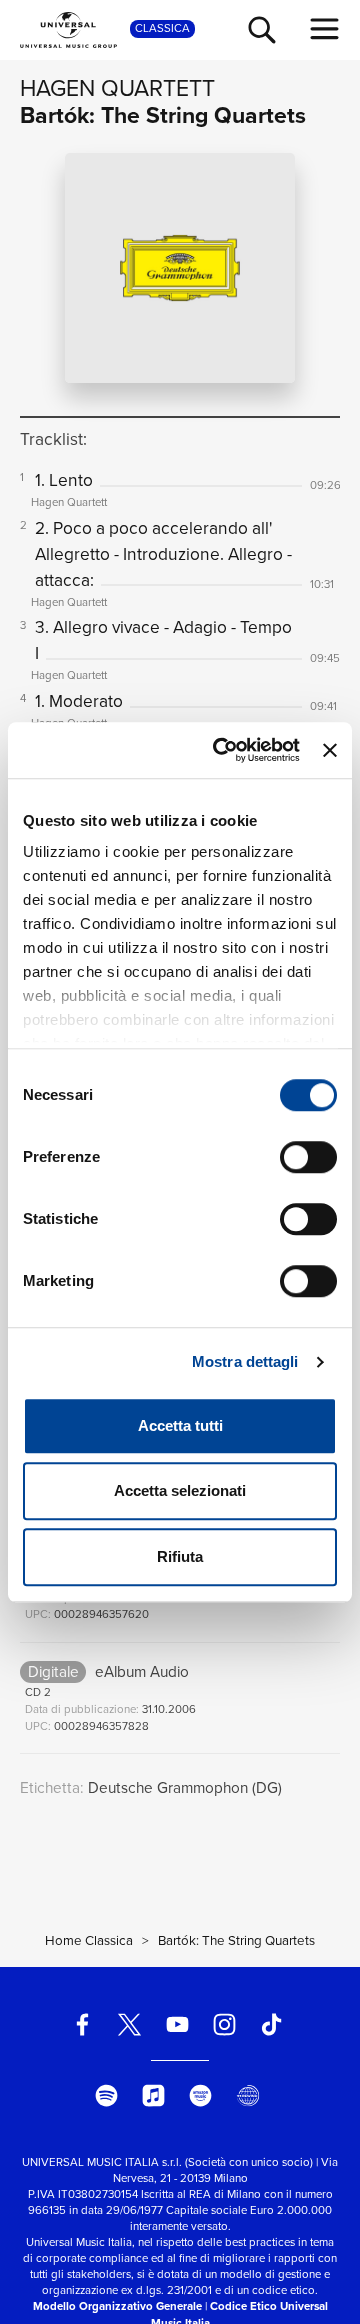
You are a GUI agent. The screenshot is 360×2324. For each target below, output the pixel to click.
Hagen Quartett (117, 88)
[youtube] (177, 2024)
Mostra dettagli (245, 1361)
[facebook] (82, 2024)
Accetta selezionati (180, 1490)
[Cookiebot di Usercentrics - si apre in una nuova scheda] (222, 750)
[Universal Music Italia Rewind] (248, 2095)
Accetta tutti (180, 1425)
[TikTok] (271, 2024)
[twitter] (130, 2024)
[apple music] (153, 2095)
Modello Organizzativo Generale (117, 2306)
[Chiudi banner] (330, 750)
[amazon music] (201, 2095)
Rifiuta (180, 1556)
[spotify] (106, 2095)
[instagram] (224, 2024)
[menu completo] (325, 29)
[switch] (308, 1157)
